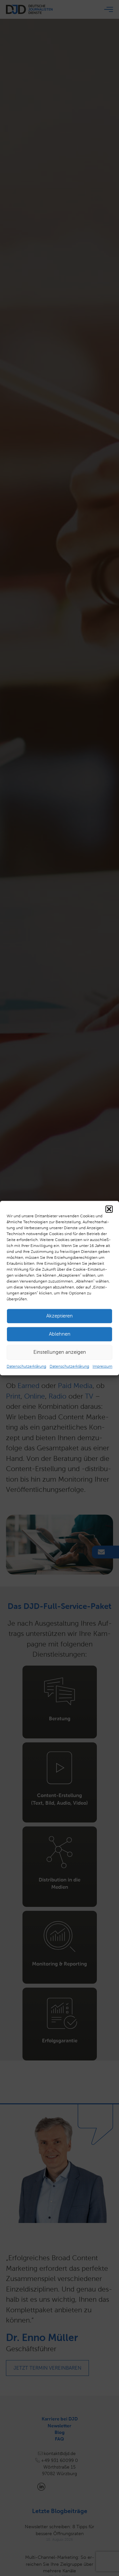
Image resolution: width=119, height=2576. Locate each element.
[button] (109, 1209)
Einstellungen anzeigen (60, 1352)
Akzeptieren (59, 1316)
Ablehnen (60, 1334)
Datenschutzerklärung (26, 1366)
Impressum (102, 1366)
